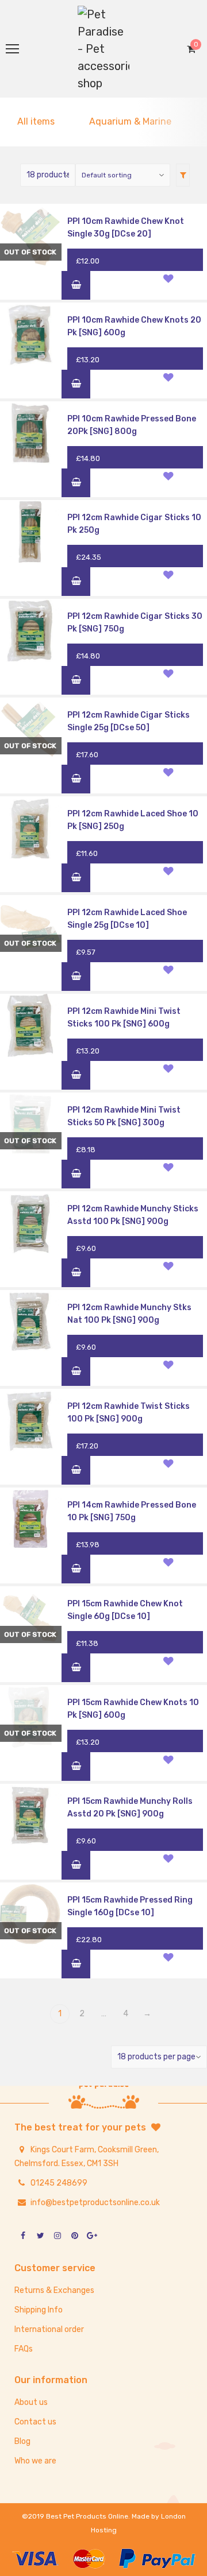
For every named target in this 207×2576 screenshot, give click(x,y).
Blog (22, 2441)
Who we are (35, 2461)
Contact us (35, 2422)
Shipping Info (39, 2310)
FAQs (24, 2349)
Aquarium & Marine (130, 121)
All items (36, 121)
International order (49, 2329)
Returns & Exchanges (54, 2290)
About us (31, 2402)
